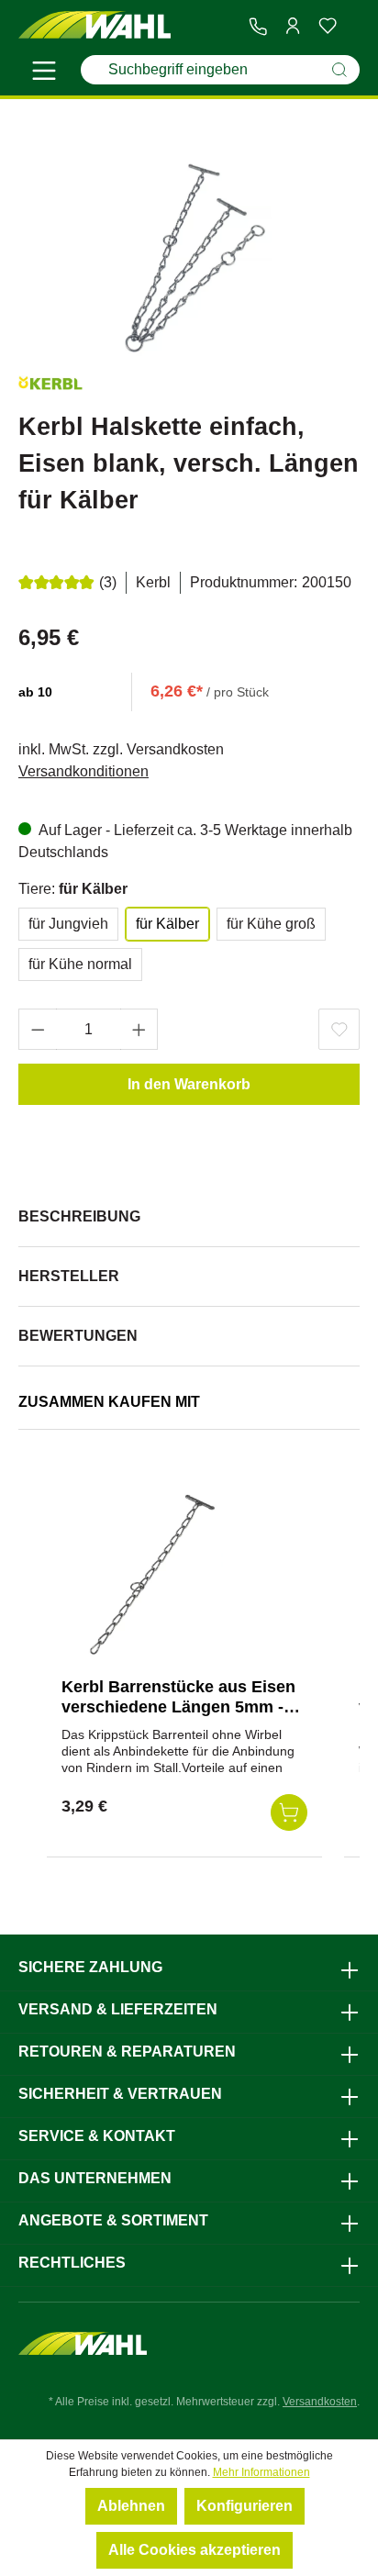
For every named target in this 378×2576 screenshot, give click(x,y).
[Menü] (44, 73)
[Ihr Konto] (293, 26)
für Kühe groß (271, 924)
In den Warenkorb (189, 1084)
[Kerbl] (50, 386)
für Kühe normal (80, 964)
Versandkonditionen (83, 771)
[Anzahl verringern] (38, 1029)
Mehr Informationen (261, 2472)
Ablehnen (131, 2506)
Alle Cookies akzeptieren (195, 2550)
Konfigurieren (245, 2506)
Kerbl (153, 582)
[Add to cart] (289, 1812)
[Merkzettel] (328, 26)
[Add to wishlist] (339, 1029)
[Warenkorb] (352, 27)
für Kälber (167, 924)
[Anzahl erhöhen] (139, 1029)
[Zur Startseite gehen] (94, 25)
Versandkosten (320, 2402)
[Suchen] (339, 70)
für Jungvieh (68, 924)
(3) (108, 582)
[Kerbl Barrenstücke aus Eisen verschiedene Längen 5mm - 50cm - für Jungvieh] (153, 1571)
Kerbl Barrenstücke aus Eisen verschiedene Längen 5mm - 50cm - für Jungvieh (178, 1707)
